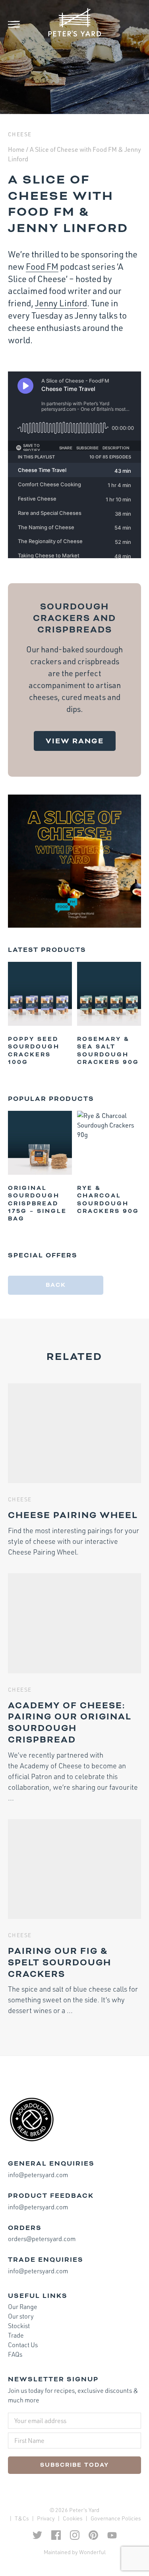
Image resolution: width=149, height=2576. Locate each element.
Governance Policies (116, 2518)
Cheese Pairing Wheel (73, 1515)
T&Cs (22, 2518)
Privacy (46, 2518)
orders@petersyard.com (42, 2239)
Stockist (19, 2326)
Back (56, 1285)
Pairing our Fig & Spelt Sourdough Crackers (60, 1963)
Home (16, 149)
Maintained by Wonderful (75, 2552)
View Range (75, 741)
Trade (16, 2335)
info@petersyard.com (38, 2175)
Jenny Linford (61, 303)
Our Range (23, 2307)
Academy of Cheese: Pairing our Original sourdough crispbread (70, 1723)
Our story (21, 2316)
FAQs (15, 2354)
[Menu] (20, 24)
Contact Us (23, 2345)
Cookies (73, 2518)
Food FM (42, 266)
